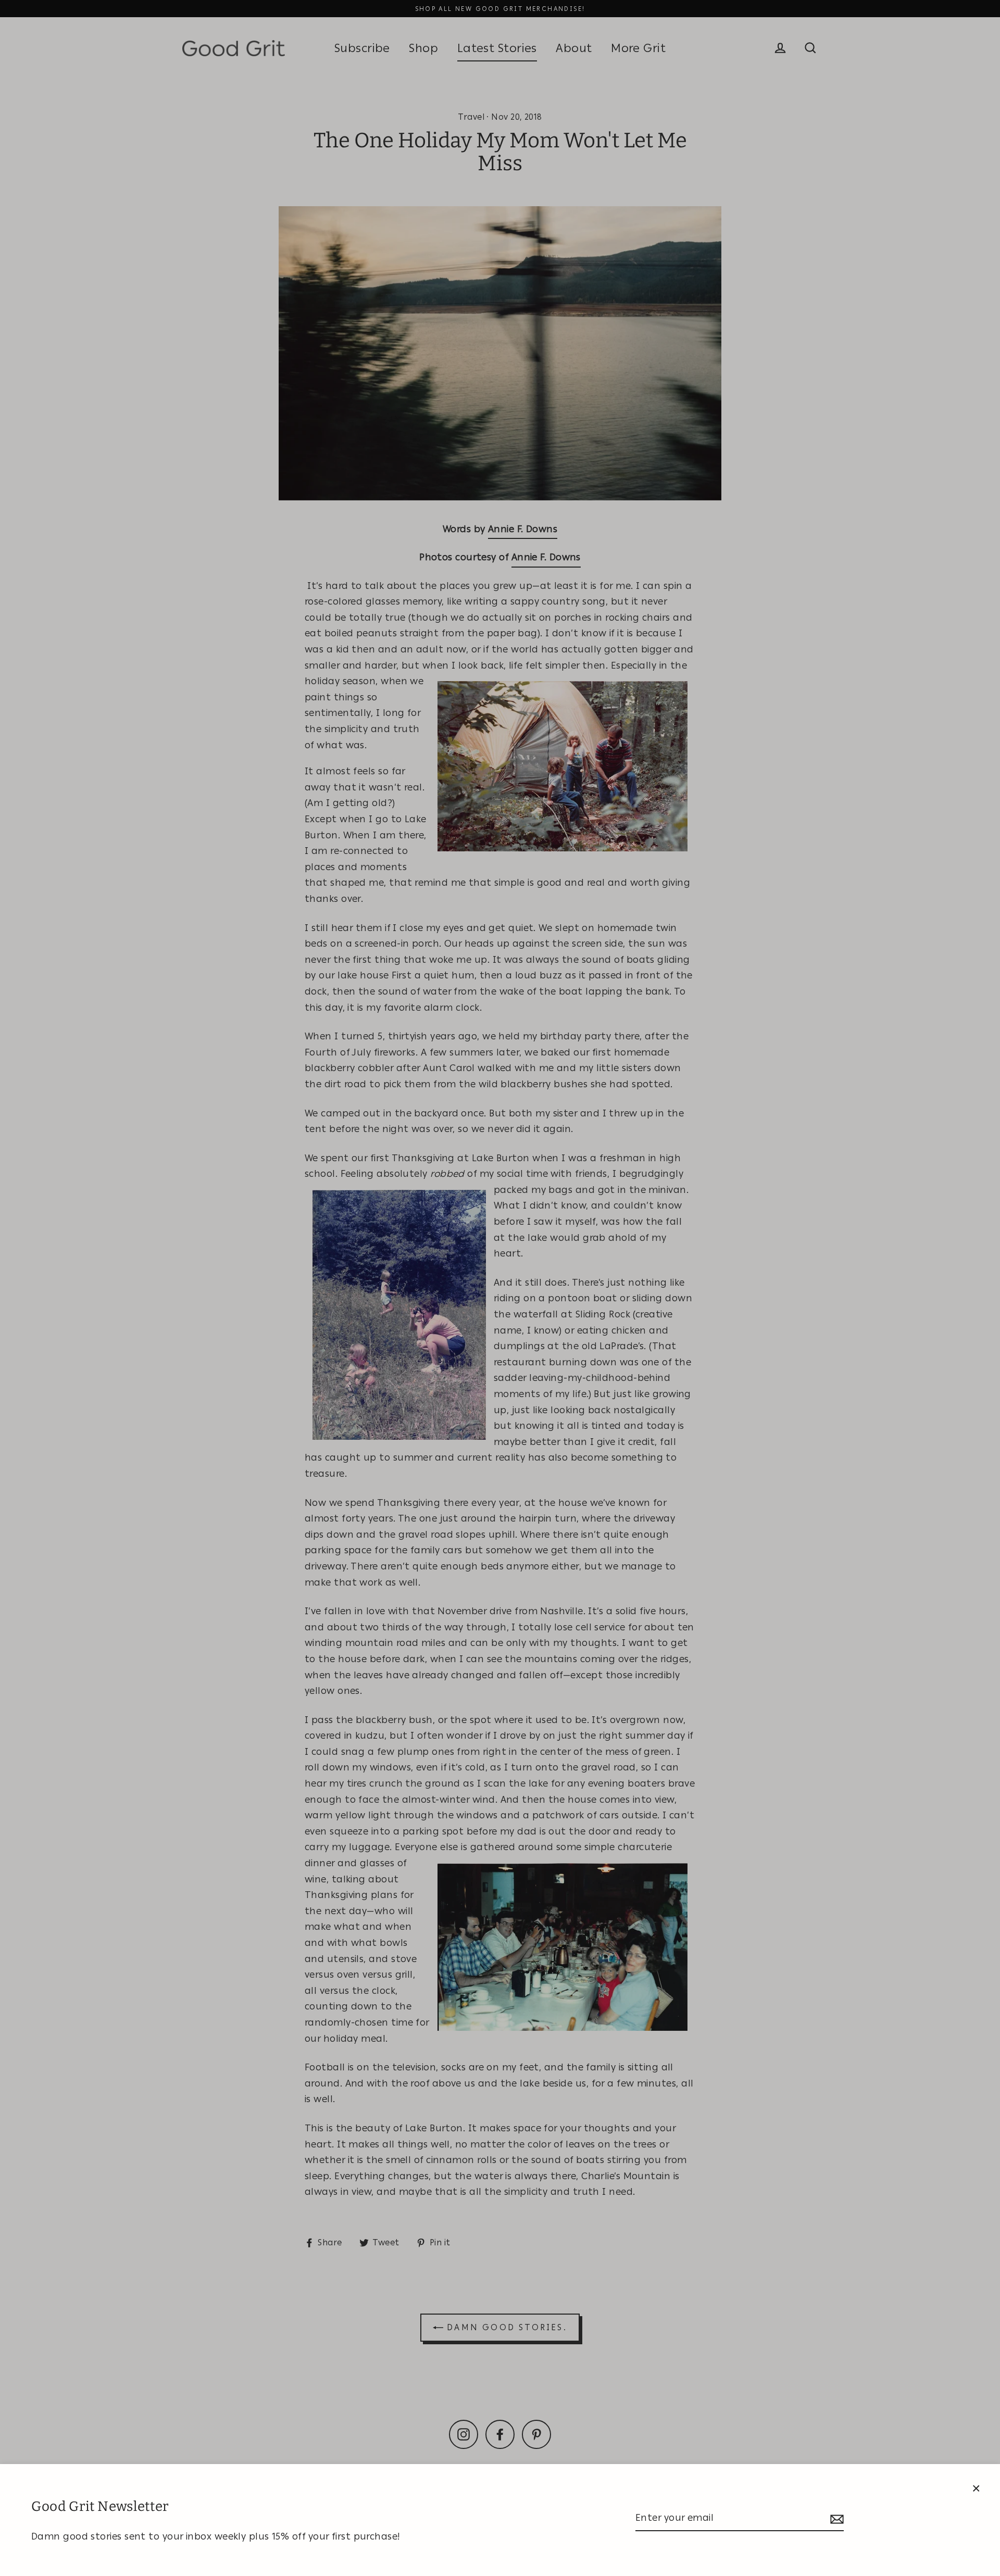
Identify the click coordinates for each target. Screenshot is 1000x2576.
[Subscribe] (835, 2518)
